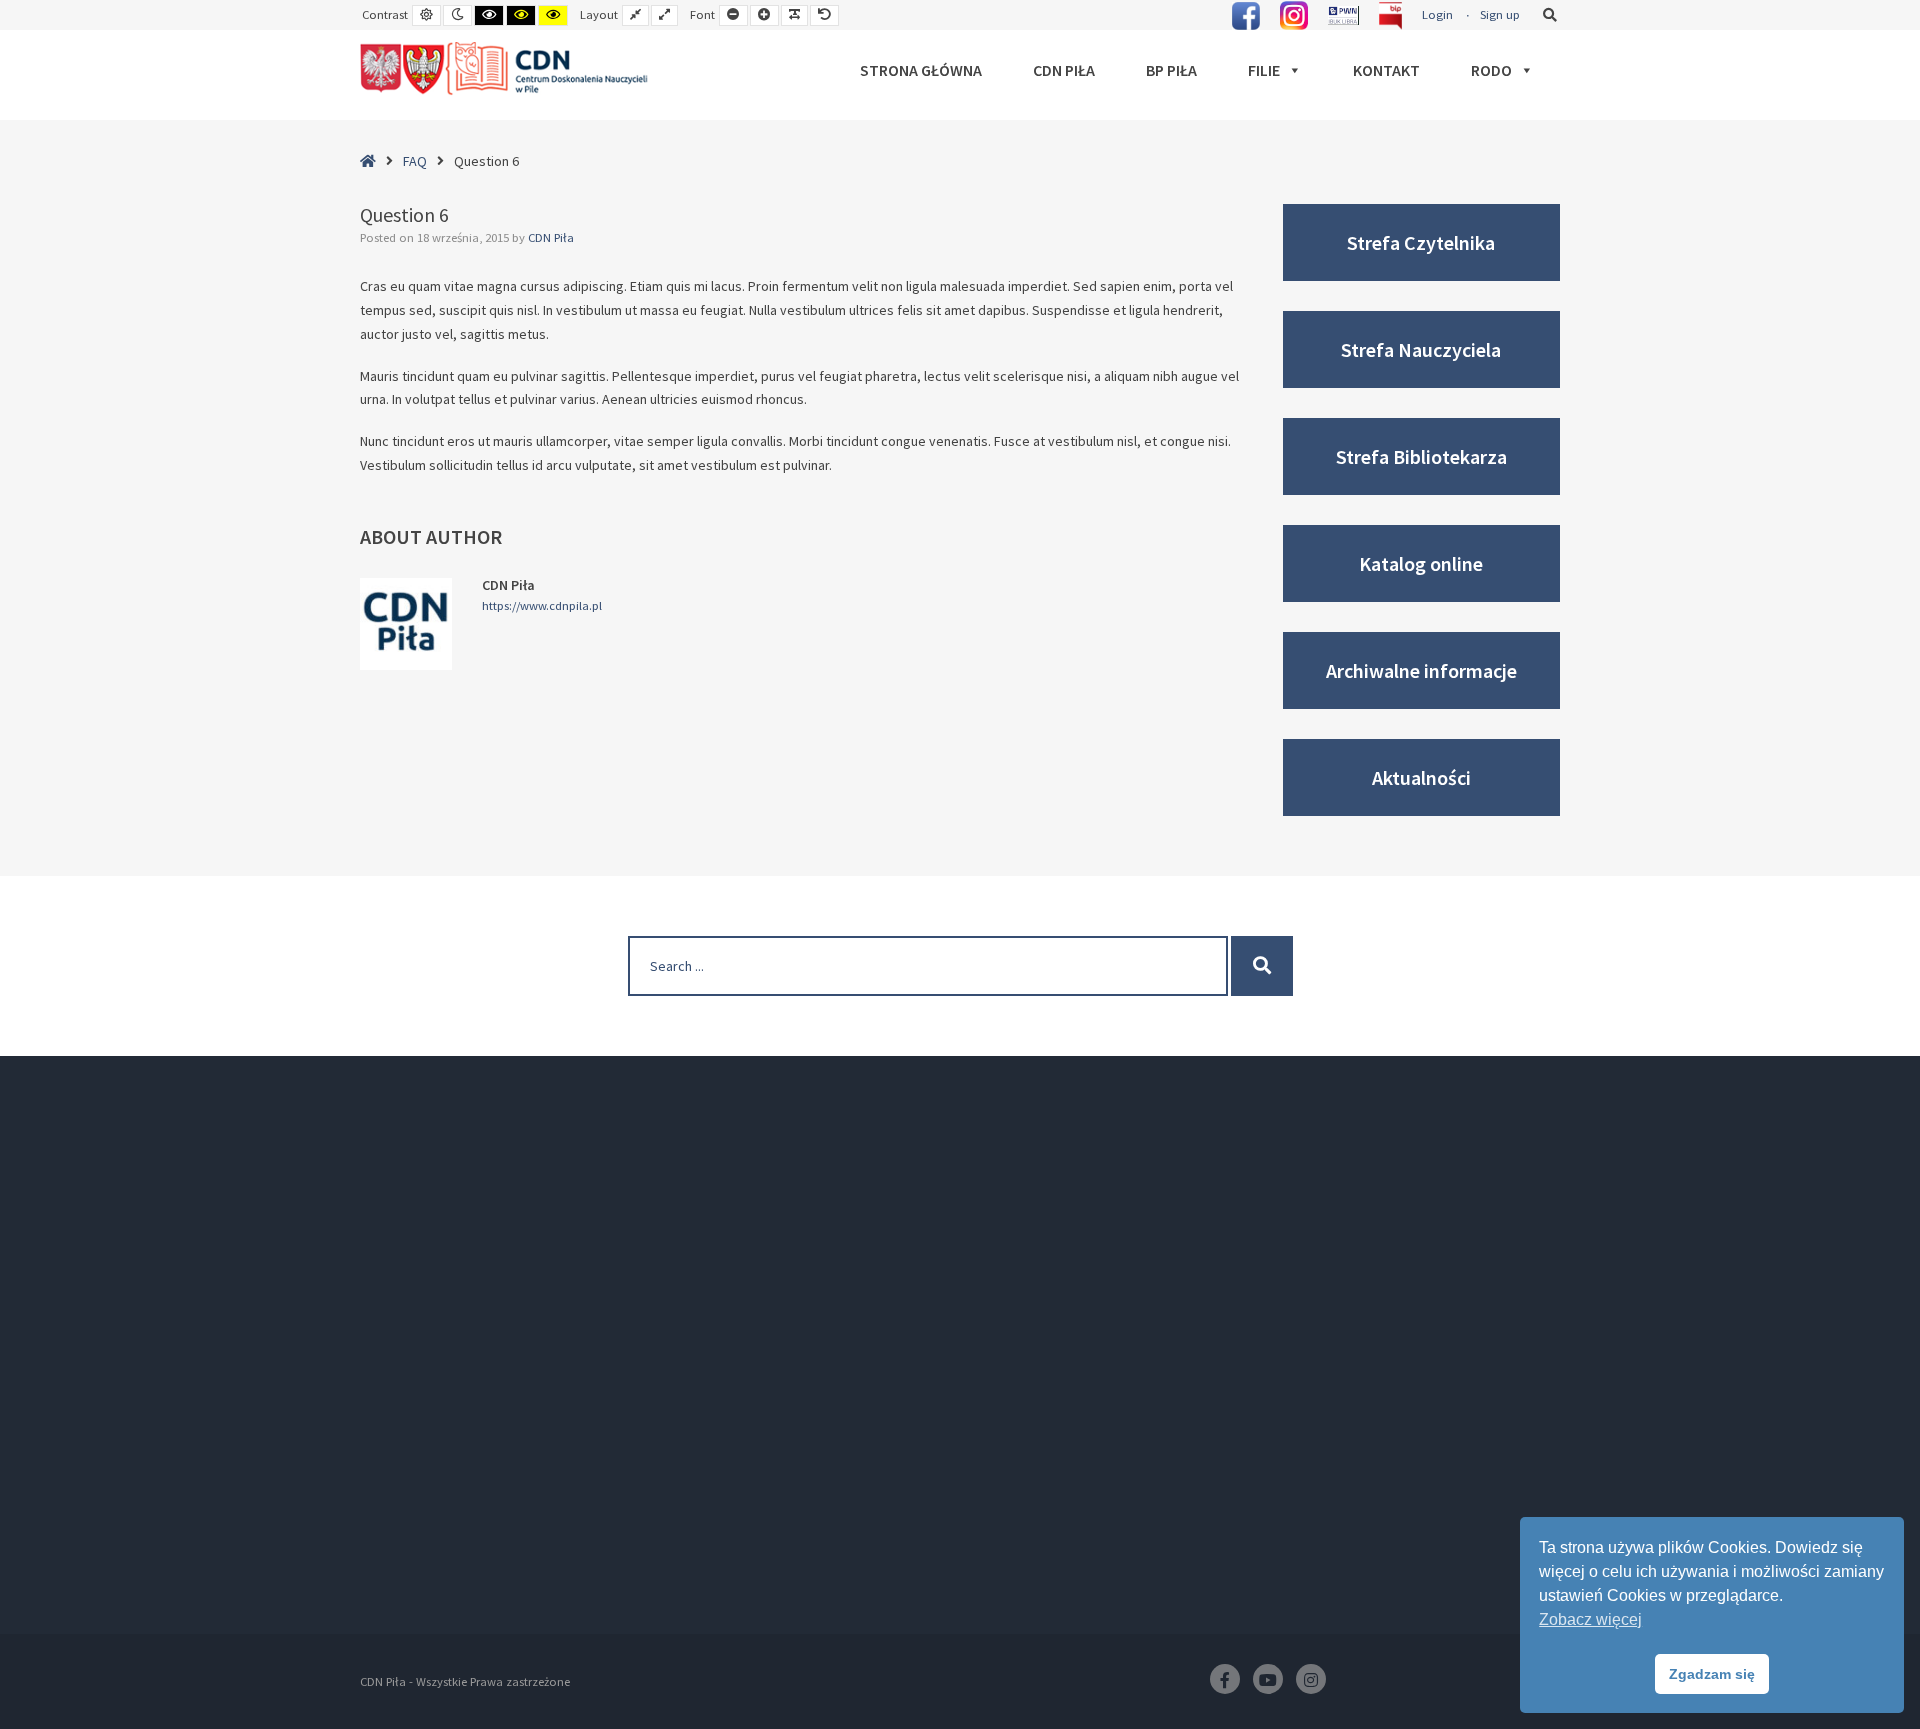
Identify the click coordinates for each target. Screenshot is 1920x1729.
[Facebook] (1225, 1679)
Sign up (1500, 14)
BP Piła (1171, 70)
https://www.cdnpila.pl (542, 606)
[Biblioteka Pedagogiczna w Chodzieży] (505, 69)
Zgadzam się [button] (1712, 1674)
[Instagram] (1311, 1679)
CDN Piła (1064, 70)
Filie (1264, 70)
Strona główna (921, 70)
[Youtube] (1268, 1679)
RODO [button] (1491, 70)
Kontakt (1386, 70)
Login (1437, 14)
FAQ (415, 161)
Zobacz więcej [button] (1590, 1619)
